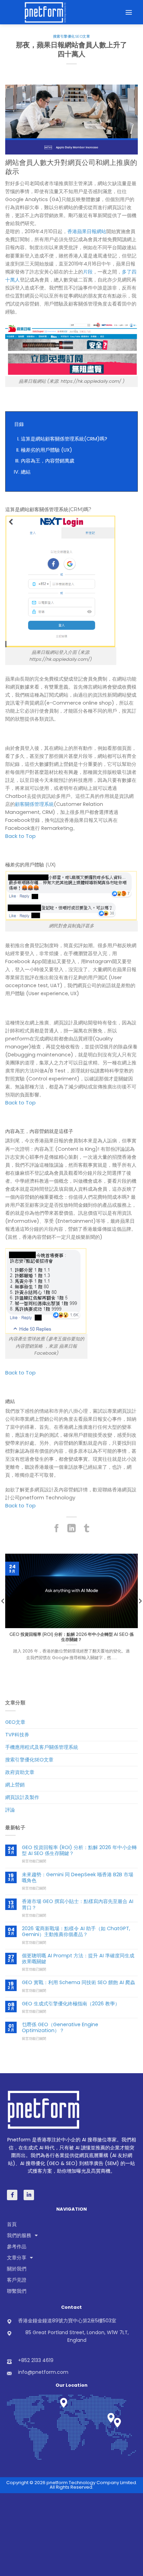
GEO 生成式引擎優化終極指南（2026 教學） (71, 2004)
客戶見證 (17, 2280)
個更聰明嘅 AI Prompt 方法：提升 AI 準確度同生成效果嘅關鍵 (78, 1959)
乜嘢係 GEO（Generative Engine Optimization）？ (60, 2028)
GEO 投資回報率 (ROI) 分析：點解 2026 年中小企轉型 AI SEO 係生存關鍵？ (79, 1851)
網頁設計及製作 (22, 1797)
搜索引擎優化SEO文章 (72, 36)
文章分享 (17, 2258)
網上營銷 (15, 1785)
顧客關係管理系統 (34, 804)
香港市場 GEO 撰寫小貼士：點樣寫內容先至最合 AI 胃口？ (78, 1905)
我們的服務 (19, 2235)
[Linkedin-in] (29, 2195)
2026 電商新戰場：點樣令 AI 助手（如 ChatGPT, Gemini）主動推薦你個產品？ (76, 1932)
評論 (10, 1810)
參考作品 (17, 2246)
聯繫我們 (17, 2291)
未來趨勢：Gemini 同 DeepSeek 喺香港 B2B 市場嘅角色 (78, 1878)
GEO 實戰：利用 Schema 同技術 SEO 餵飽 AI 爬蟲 (78, 1983)
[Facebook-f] (12, 2195)
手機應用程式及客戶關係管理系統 (42, 1747)
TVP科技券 (17, 1735)
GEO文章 (15, 1722)
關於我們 (17, 2269)
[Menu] (129, 12)
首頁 (12, 2224)
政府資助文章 (20, 1772)
